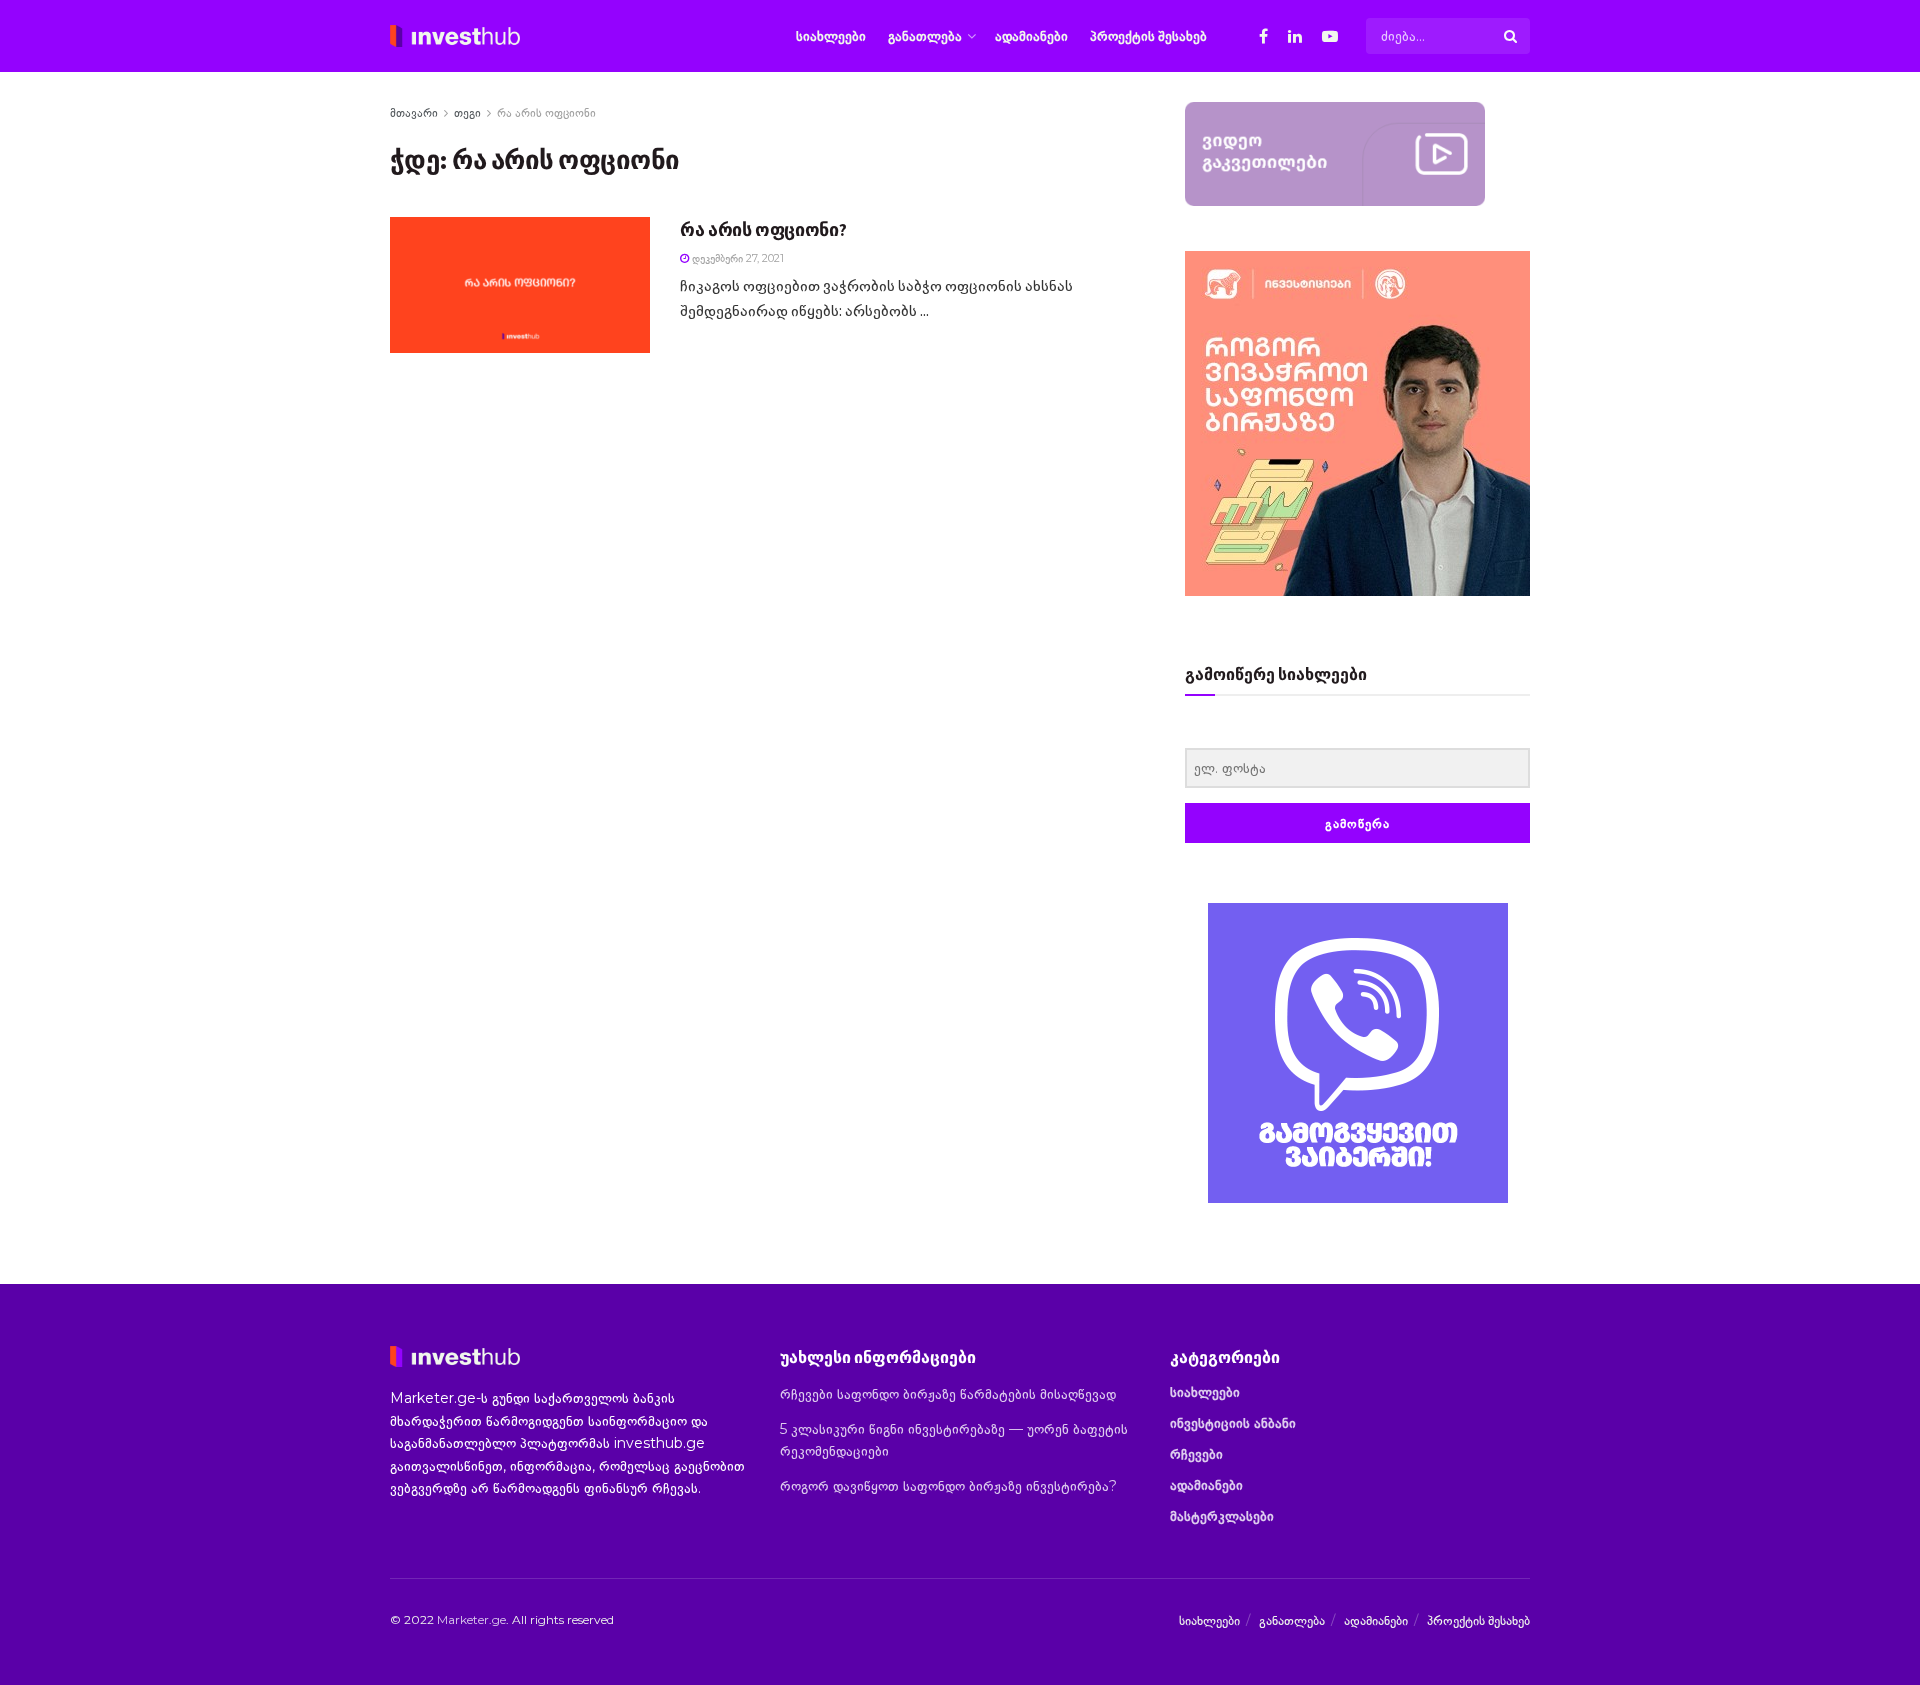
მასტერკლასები (1222, 1516)
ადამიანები (1031, 36)
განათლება (925, 36)
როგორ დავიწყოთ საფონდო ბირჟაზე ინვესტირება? (948, 1486)
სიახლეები (831, 36)
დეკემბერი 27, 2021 (736, 258)
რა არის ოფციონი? (763, 229)
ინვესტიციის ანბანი (1233, 1423)
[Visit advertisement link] (1357, 1053)
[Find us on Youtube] (1330, 36)
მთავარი (414, 112)
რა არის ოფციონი (546, 112)
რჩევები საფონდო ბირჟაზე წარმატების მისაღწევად (948, 1394)
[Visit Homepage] (455, 35)
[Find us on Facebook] (1263, 36)
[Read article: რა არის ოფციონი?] (520, 285)
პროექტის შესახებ (1148, 36)
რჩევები (1196, 1454)
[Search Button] (1512, 36)
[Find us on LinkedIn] (1295, 36)
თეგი (467, 112)
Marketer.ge (471, 1619)
